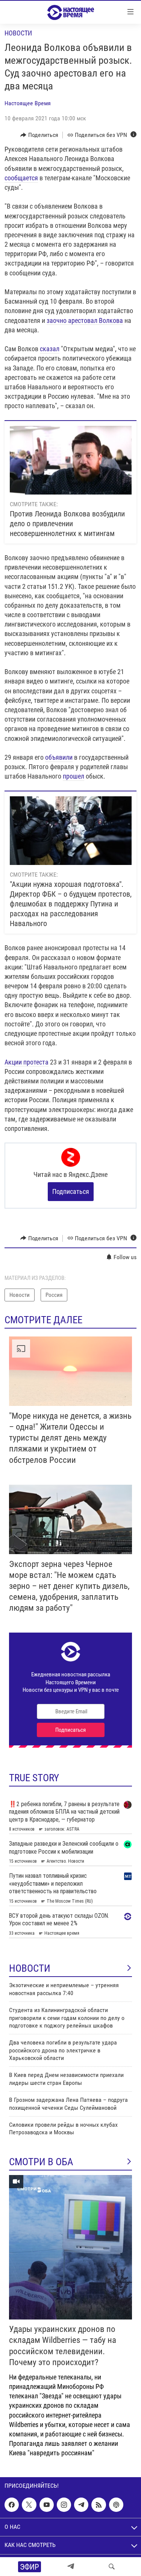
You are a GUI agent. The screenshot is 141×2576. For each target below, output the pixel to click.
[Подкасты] (116, 2505)
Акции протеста (27, 1062)
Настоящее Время (28, 103)
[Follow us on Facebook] (12, 2505)
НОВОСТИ (30, 1968)
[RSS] (99, 2505)
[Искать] (112, 2567)
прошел (74, 776)
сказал (50, 349)
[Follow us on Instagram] (64, 2505)
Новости (18, 33)
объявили (59, 757)
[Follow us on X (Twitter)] (29, 2505)
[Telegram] (71, 2567)
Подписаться (71, 1191)
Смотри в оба (41, 2162)
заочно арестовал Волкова (85, 320)
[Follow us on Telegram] (81, 2505)
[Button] (39, 135)
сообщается (21, 178)
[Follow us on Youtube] (47, 2505)
